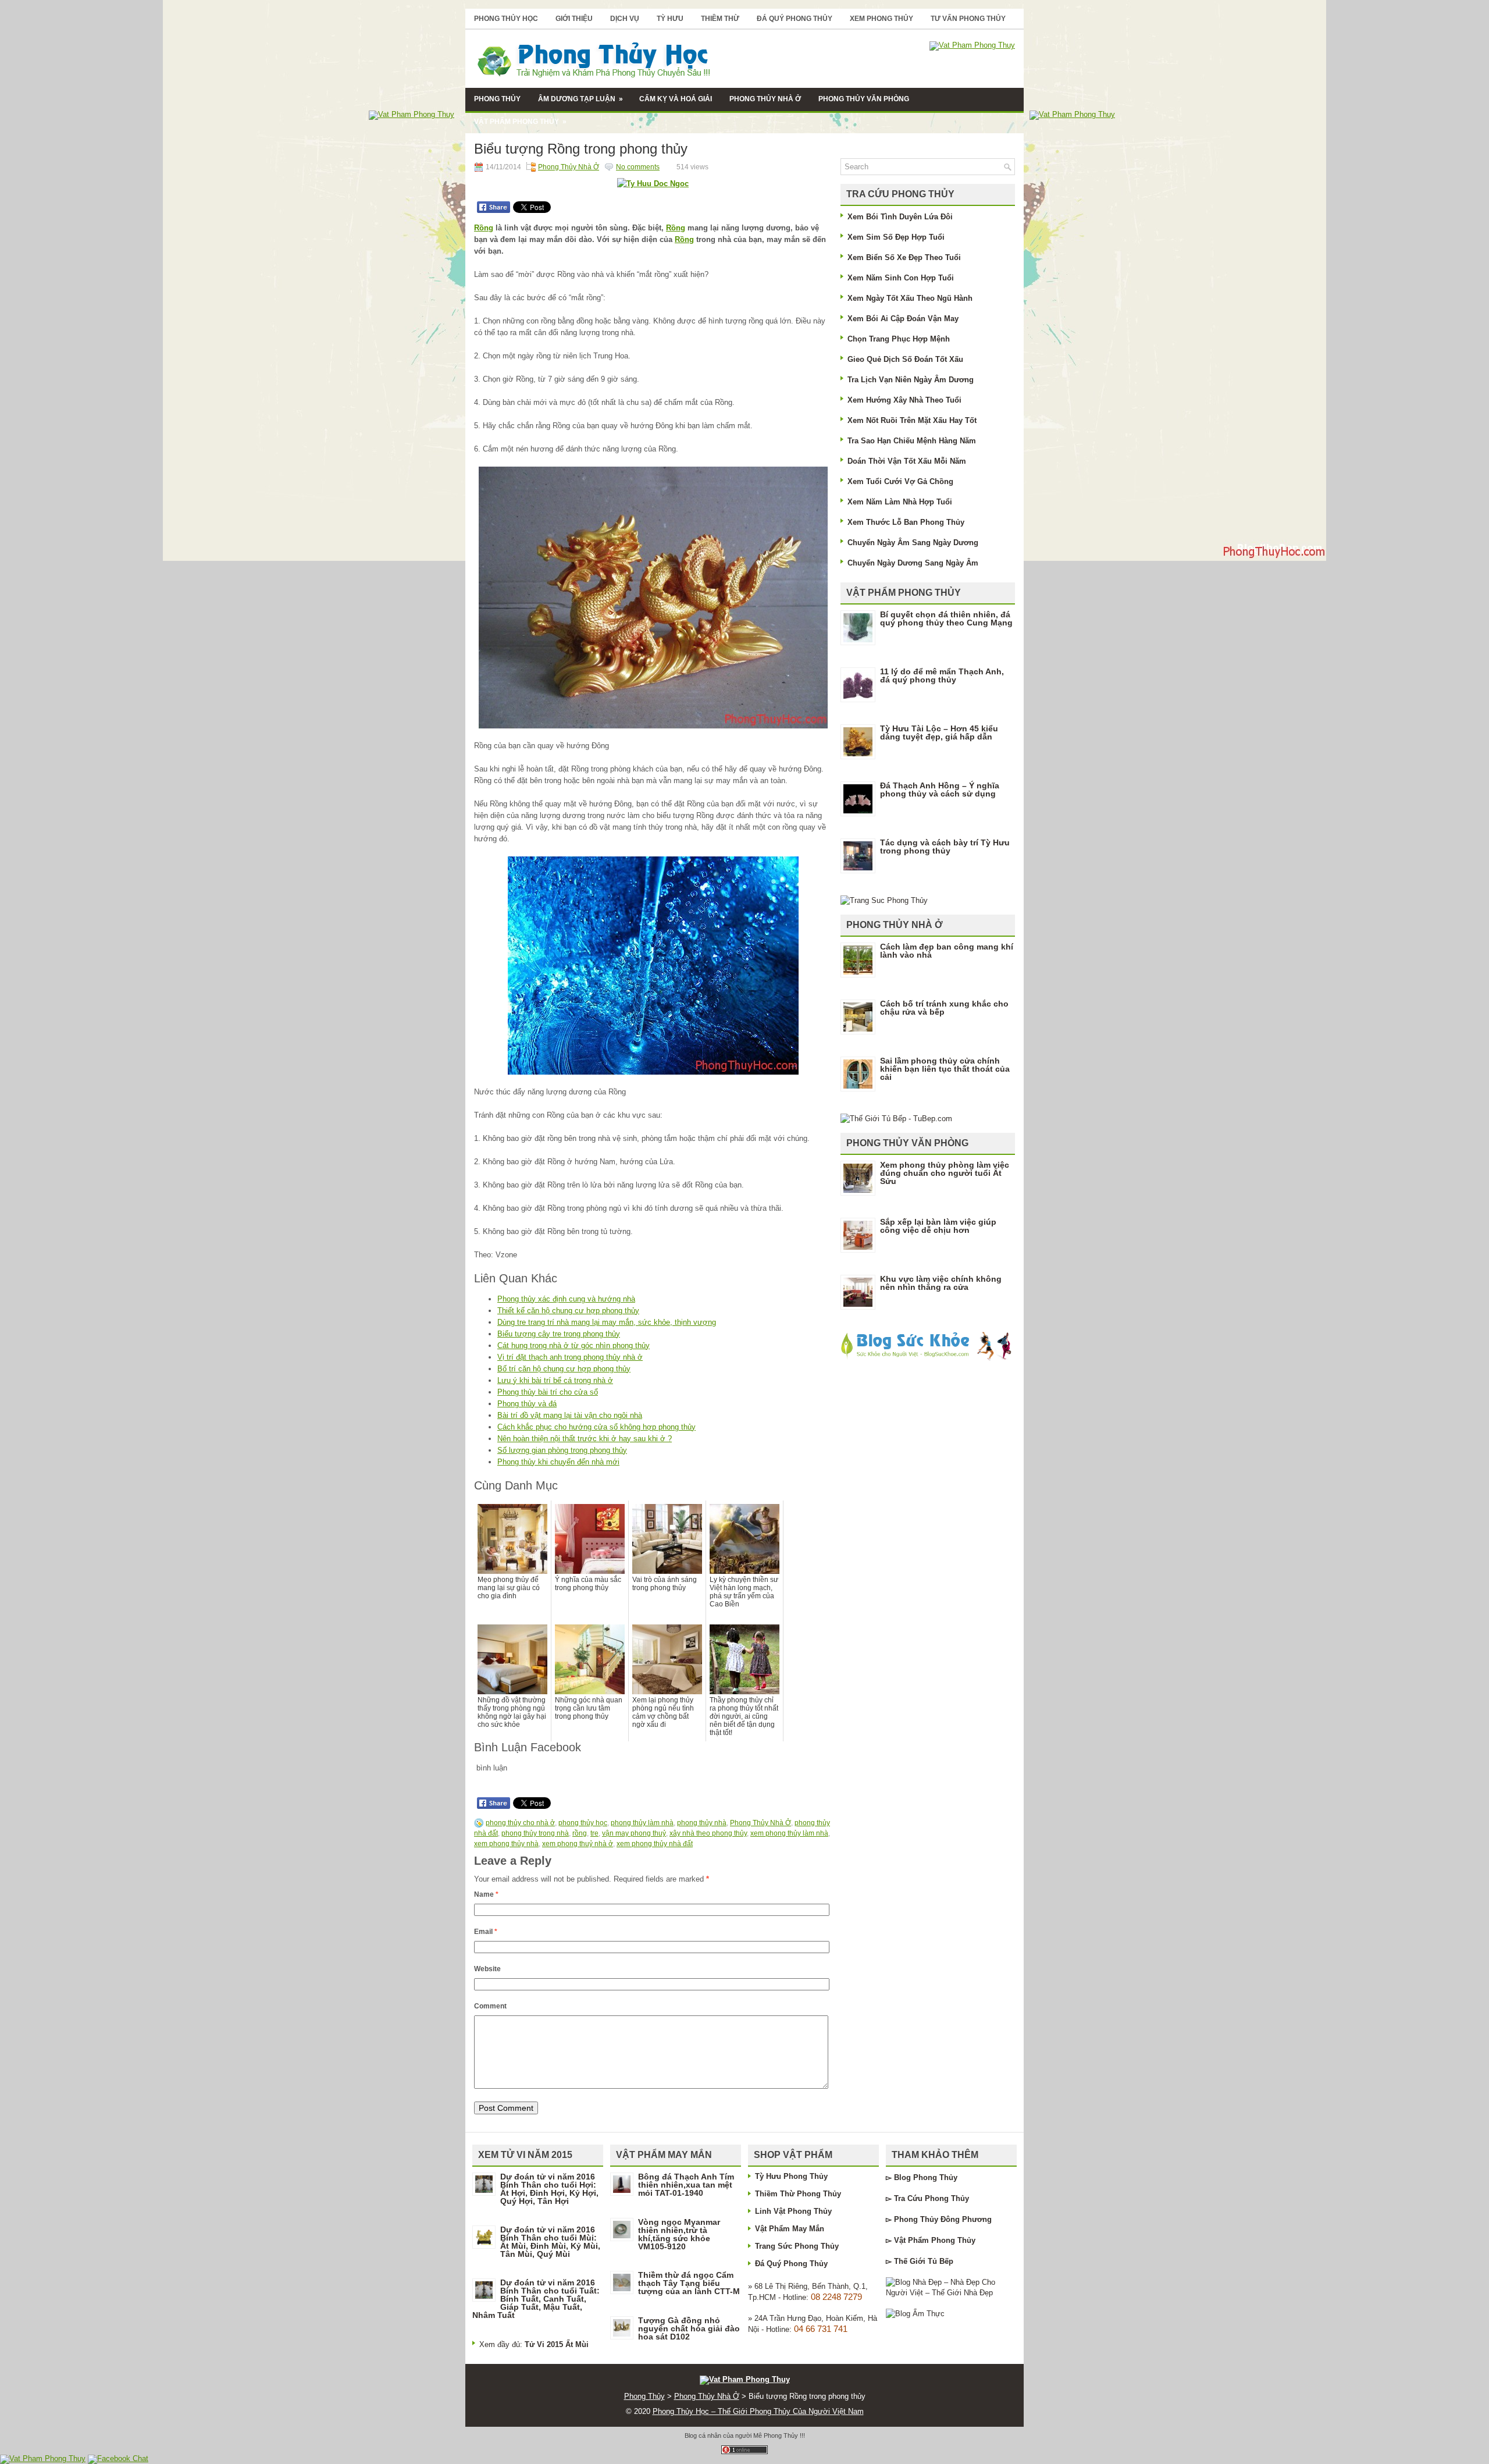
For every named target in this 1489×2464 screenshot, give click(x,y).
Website (487, 1969)
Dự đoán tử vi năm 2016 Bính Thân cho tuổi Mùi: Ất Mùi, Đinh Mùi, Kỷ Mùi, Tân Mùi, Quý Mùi (550, 2242)
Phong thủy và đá (527, 1404)
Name (486, 1894)
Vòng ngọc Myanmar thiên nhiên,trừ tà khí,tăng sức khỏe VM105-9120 (679, 2234)
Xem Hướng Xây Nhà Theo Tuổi (904, 400)
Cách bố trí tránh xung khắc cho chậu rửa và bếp (944, 1008)
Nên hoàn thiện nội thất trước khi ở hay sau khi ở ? (585, 1439)
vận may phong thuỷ (634, 1833)
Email (486, 1932)
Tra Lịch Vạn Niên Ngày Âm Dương (911, 380)
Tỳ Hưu (670, 19)
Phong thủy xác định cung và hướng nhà (566, 1299)
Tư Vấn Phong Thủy (968, 19)
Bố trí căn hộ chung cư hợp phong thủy (564, 1369)
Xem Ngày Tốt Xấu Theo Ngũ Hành (910, 298)
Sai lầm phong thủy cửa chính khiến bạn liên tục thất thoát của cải (945, 1069)
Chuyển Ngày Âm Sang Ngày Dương (913, 543)
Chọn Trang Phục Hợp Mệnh (899, 339)
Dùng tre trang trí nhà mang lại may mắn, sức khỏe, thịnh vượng (607, 1322)
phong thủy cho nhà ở (520, 1823)
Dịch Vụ (625, 19)
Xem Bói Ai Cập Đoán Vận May (903, 319)
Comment (490, 2006)
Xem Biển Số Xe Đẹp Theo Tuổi (904, 257)
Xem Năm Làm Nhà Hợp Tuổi (900, 502)
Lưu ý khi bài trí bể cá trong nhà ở (555, 1380)
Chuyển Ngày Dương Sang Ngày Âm (913, 563)
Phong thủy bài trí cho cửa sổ (548, 1392)
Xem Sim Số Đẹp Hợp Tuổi (896, 237)
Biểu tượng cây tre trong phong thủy (559, 1334)
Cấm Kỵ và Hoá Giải (676, 99)
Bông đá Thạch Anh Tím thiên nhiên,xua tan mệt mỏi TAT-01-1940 (686, 2185)
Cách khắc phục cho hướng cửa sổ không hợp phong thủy (596, 1427)
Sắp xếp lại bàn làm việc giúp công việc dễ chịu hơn (938, 1226)
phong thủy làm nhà (642, 1823)
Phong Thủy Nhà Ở (765, 99)
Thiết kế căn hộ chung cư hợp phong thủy (568, 1311)
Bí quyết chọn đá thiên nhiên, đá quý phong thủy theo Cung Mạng (946, 618)
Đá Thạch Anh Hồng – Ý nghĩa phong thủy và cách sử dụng (940, 790)
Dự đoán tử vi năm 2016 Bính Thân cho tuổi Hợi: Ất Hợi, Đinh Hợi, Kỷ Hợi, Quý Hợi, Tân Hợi (549, 2189)
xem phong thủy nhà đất (655, 1844)
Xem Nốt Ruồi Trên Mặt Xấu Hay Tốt (912, 420)
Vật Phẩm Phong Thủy (520, 122)
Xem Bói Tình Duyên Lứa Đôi (900, 217)
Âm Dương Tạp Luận (580, 99)
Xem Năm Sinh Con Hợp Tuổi (901, 278)
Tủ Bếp (941, 2261)
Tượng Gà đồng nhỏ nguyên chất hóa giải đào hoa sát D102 (689, 2328)
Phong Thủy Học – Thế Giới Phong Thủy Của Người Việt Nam (758, 2411)
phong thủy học (583, 1823)
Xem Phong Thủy (881, 19)
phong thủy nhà (702, 1823)
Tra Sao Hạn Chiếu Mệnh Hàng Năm (912, 441)
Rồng (484, 228)
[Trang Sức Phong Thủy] (884, 900)
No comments (638, 167)
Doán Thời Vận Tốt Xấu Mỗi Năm (907, 461)
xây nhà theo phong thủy (708, 1833)
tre (594, 1833)
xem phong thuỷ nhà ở (578, 1844)
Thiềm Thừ (720, 19)
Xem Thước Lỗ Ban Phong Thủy (906, 522)
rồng (580, 1833)
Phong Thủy (497, 99)
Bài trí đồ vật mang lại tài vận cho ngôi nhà (570, 1415)
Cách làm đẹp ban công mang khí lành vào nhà (947, 951)
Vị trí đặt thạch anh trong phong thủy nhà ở (570, 1357)
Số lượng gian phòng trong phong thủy (562, 1450)
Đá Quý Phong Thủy (795, 19)
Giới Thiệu (574, 19)
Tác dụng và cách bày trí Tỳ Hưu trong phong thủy (945, 847)
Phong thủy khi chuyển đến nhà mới (558, 1462)
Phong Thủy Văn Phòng (864, 99)
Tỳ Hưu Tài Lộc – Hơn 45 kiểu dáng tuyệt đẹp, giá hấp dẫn (939, 733)
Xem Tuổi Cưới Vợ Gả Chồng (900, 481)
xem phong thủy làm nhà (789, 1833)
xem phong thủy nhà (506, 1844)
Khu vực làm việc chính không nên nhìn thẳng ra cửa (941, 1283)
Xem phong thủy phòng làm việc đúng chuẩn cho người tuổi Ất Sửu (945, 1173)
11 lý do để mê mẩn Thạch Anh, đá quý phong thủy (942, 675)
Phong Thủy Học (506, 19)
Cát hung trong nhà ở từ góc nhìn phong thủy (573, 1345)
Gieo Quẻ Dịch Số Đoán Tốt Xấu (905, 359)
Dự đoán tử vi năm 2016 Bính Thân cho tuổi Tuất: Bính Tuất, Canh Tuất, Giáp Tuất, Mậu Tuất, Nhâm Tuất (536, 2299)
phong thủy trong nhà (535, 1833)
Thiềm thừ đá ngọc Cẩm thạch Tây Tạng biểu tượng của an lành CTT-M (689, 2283)
